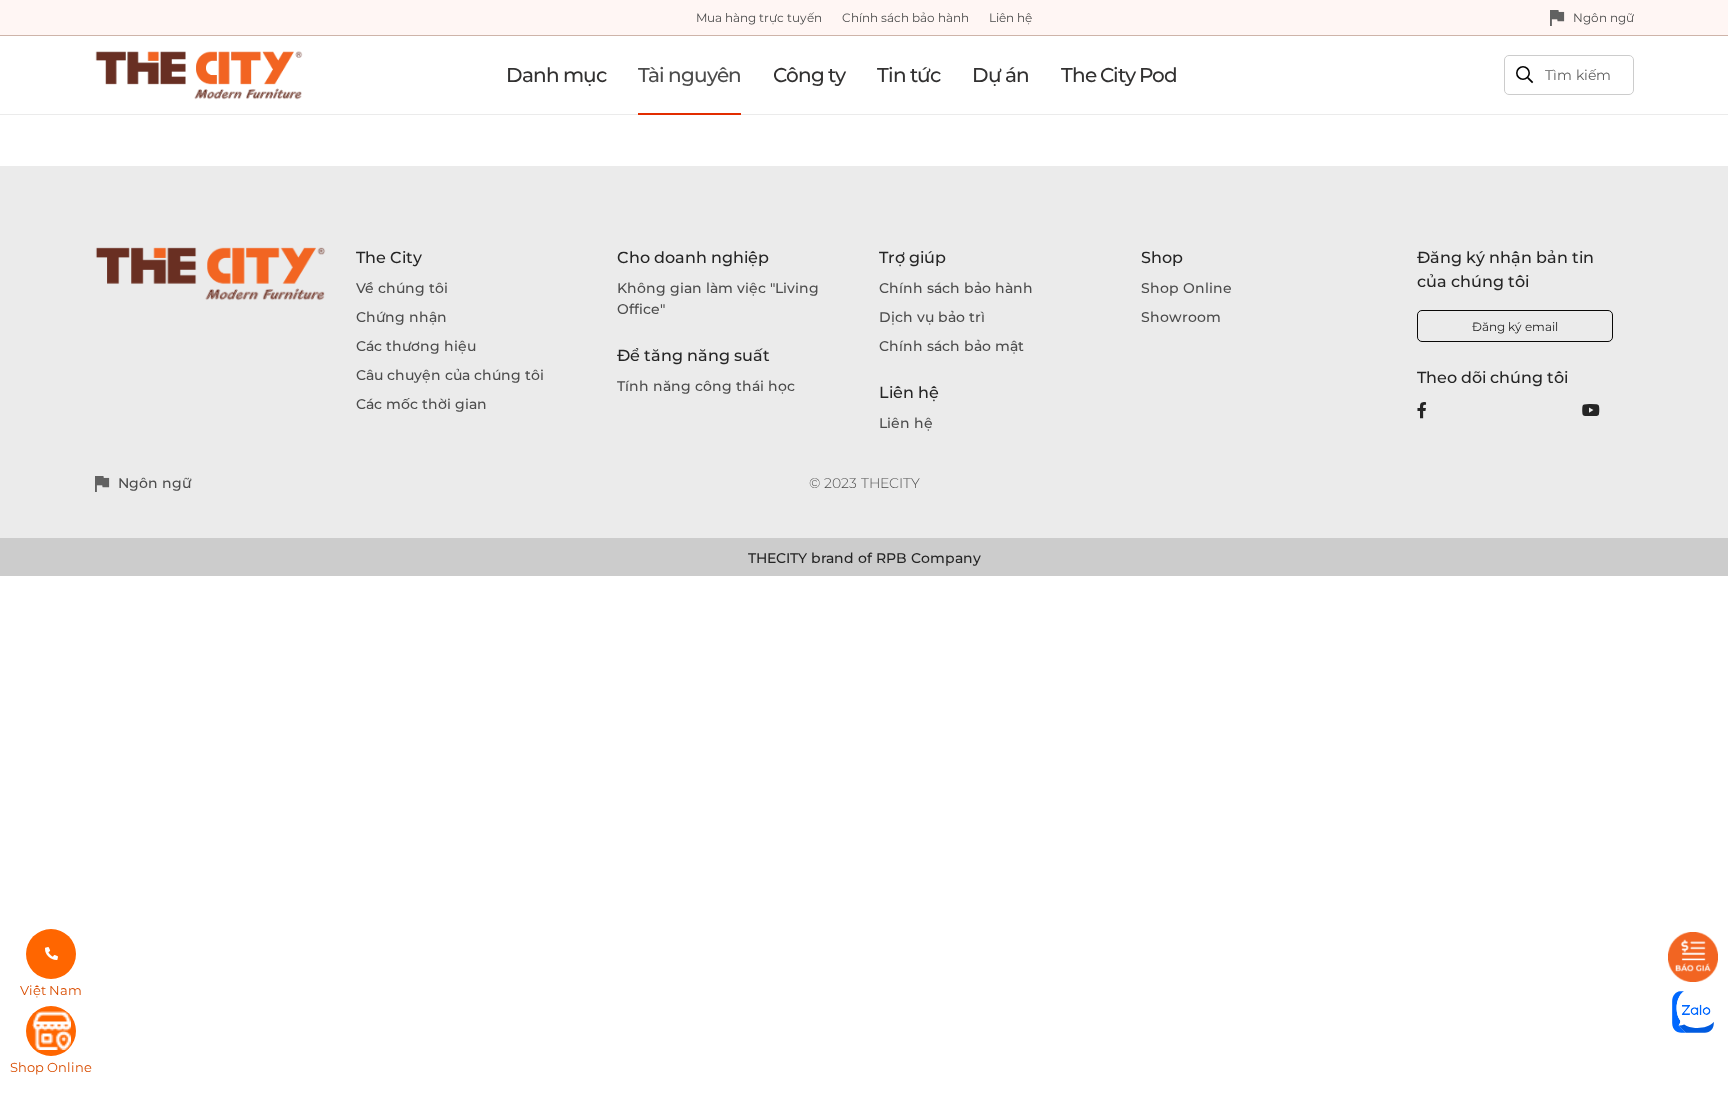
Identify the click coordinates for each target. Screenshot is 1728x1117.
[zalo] (1693, 1012)
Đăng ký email (1515, 326)
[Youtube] (1591, 410)
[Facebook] (1422, 410)
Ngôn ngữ (1603, 17)
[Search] (1524, 75)
